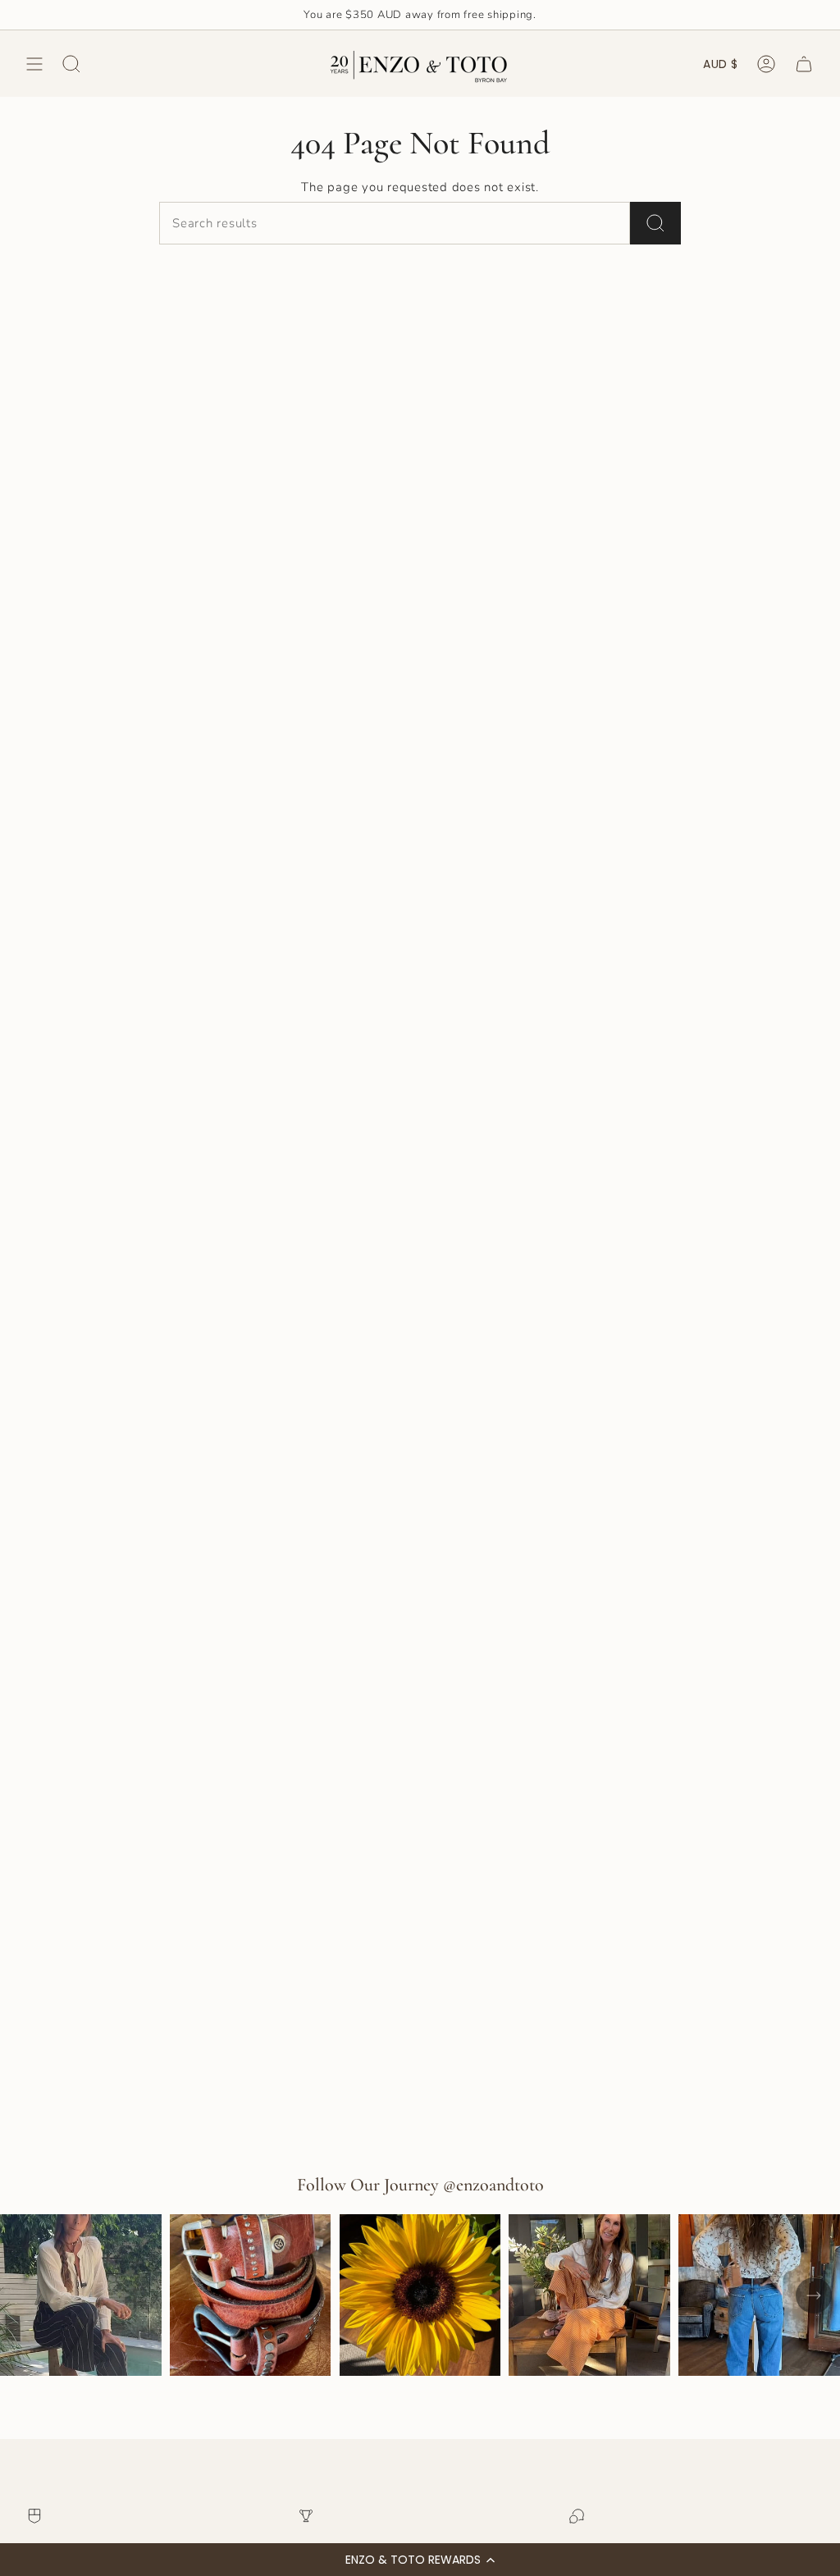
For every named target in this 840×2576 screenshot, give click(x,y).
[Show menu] (34, 64)
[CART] (804, 64)
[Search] (655, 223)
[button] (420, 2560)
